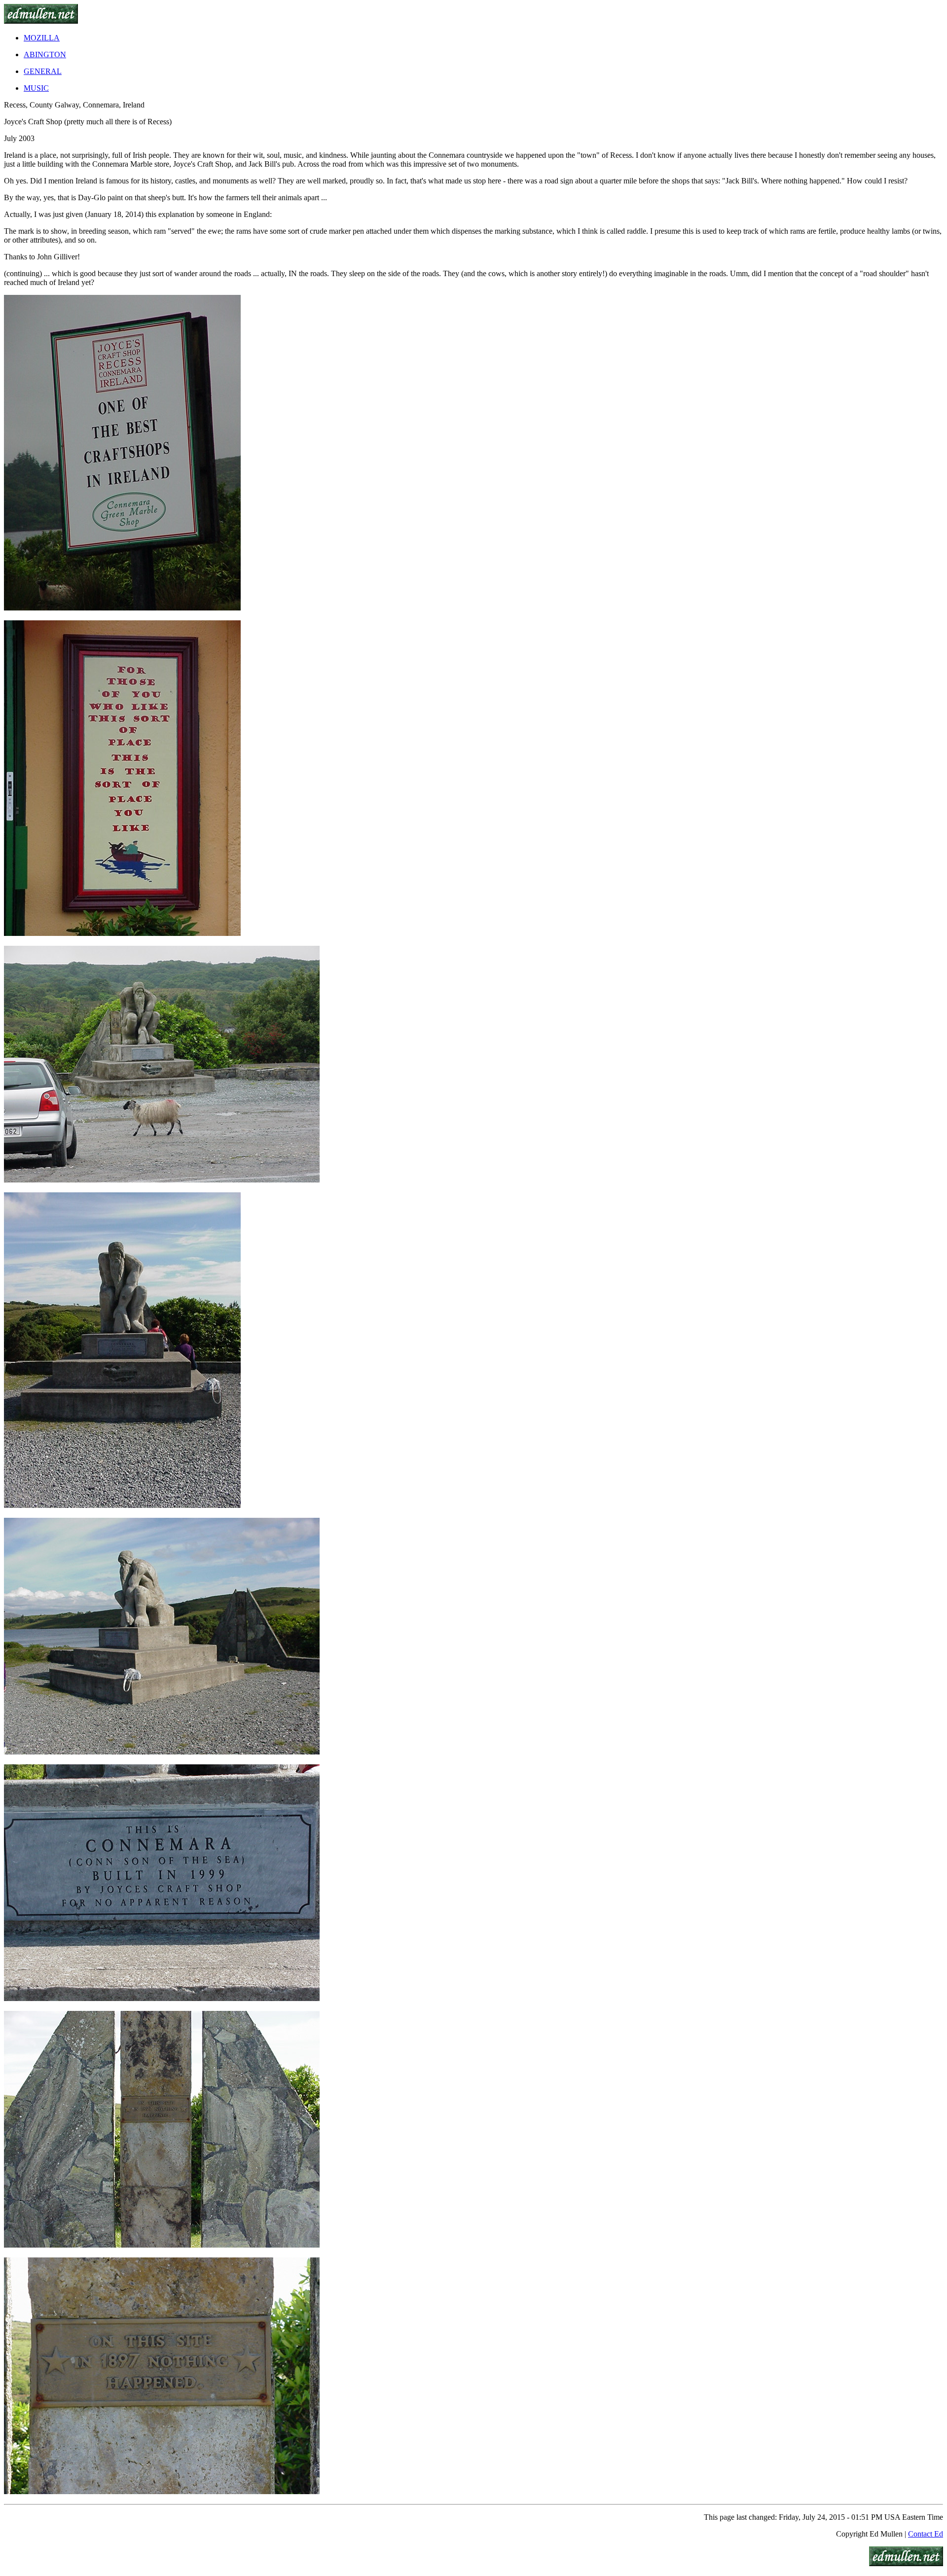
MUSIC (36, 88)
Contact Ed (926, 2534)
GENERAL (43, 71)
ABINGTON (45, 54)
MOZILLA (42, 38)
